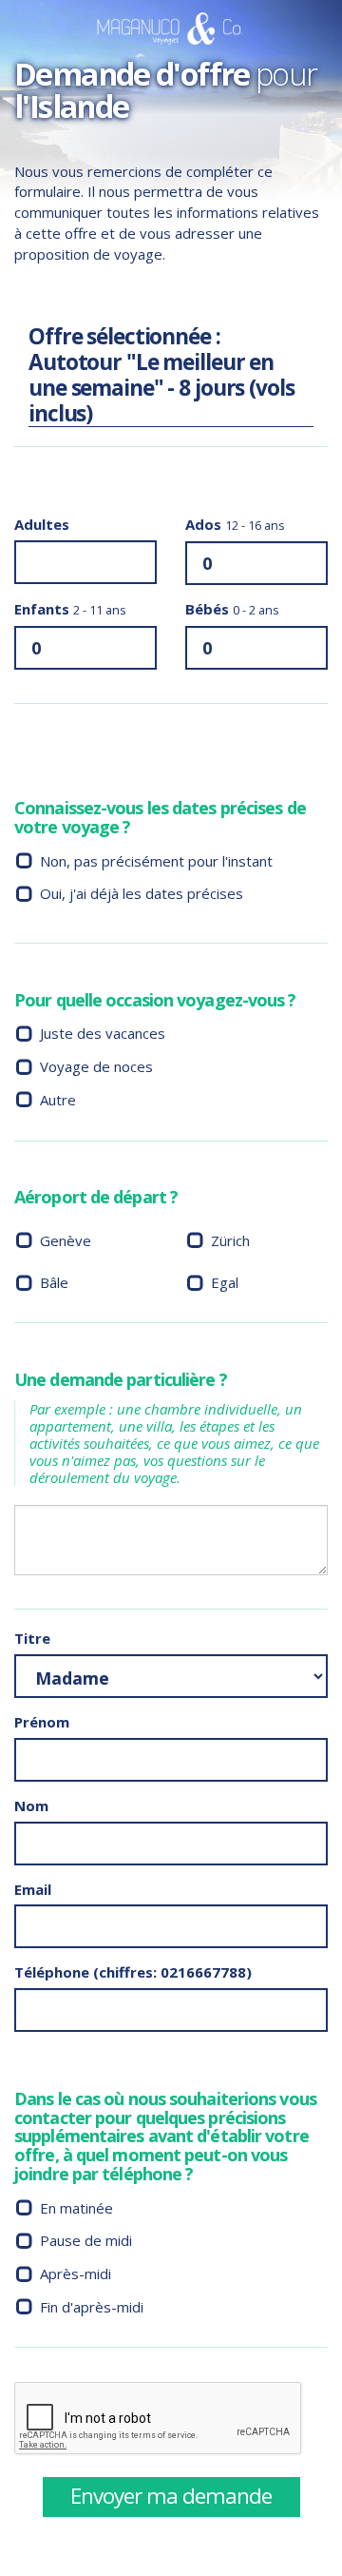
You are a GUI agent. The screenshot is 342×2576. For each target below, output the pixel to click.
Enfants (70, 609)
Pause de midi (86, 2240)
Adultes (42, 524)
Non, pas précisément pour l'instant (156, 861)
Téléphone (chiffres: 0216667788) (133, 1972)
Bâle (54, 1282)
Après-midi (76, 2274)
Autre (58, 1100)
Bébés (232, 609)
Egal (225, 1282)
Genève (66, 1240)
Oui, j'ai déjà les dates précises (142, 893)
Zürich (230, 1240)
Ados (235, 524)
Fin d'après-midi (92, 2307)
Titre (32, 1638)
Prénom (42, 1722)
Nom (31, 1805)
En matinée (76, 2208)
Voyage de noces (96, 1066)
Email (33, 1889)
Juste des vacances (103, 1033)
